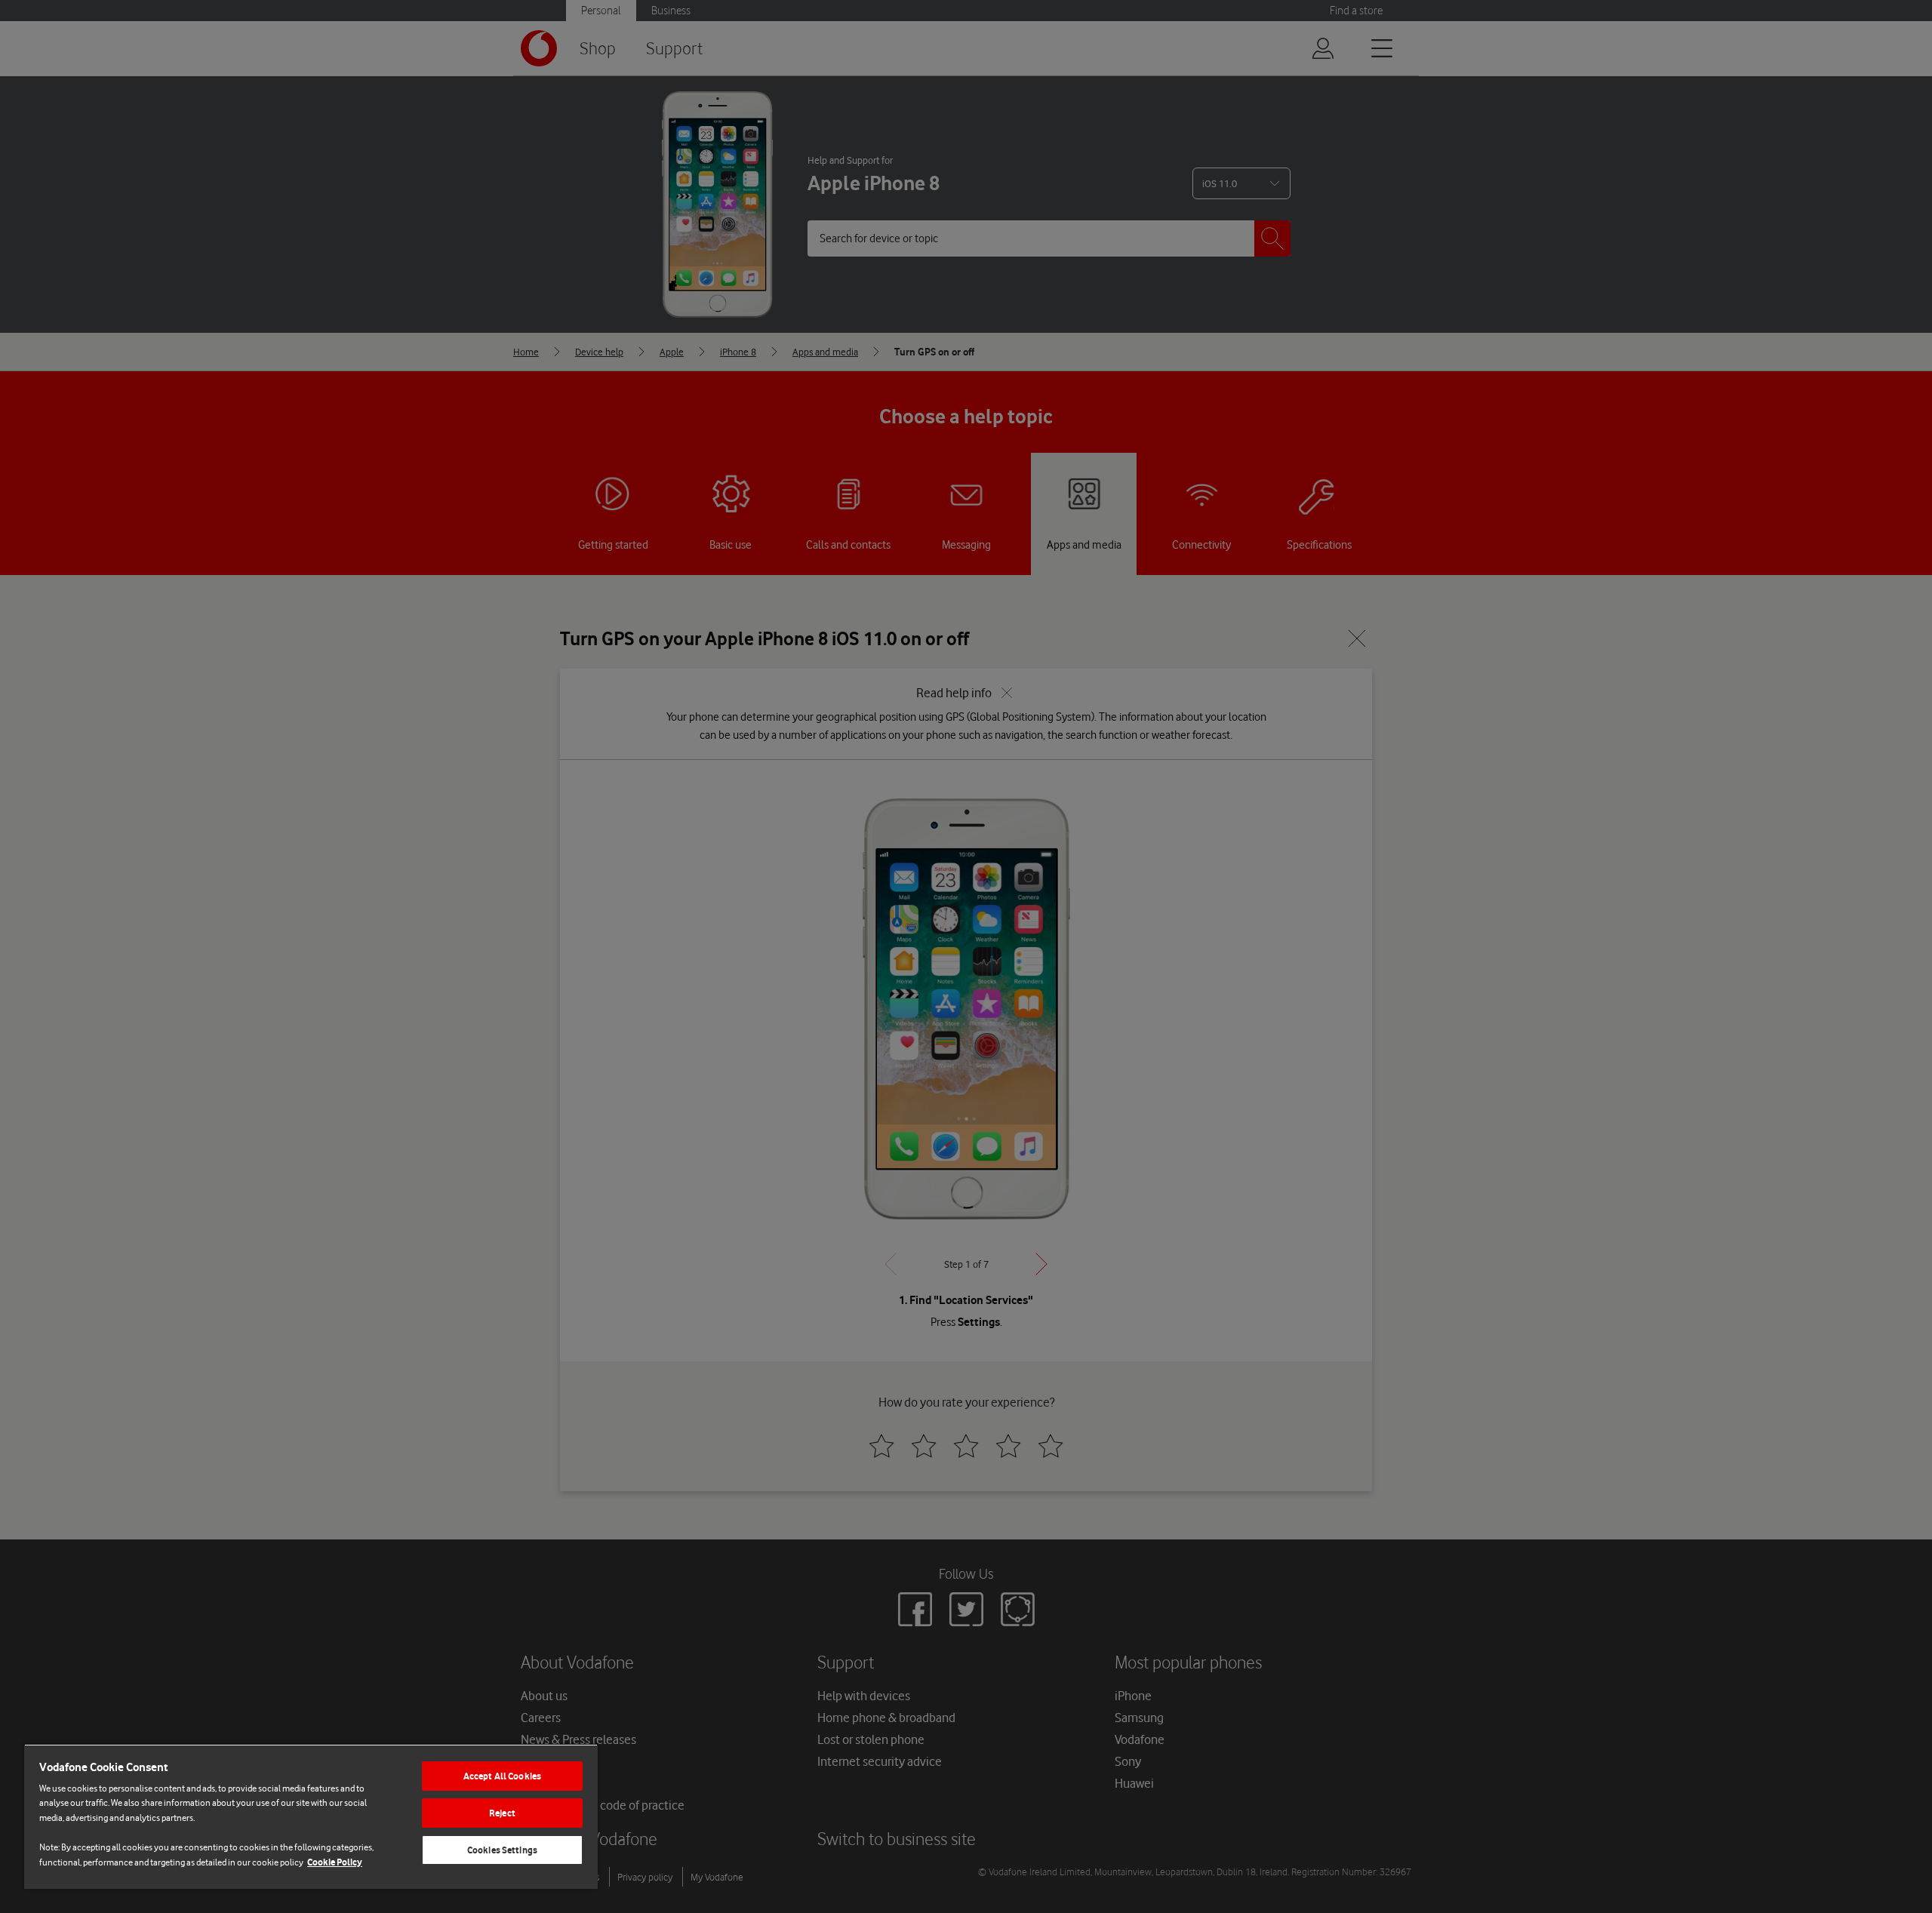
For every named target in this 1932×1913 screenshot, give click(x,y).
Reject (502, 1813)
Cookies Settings (502, 1850)
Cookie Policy (335, 1862)
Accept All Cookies (502, 1776)
